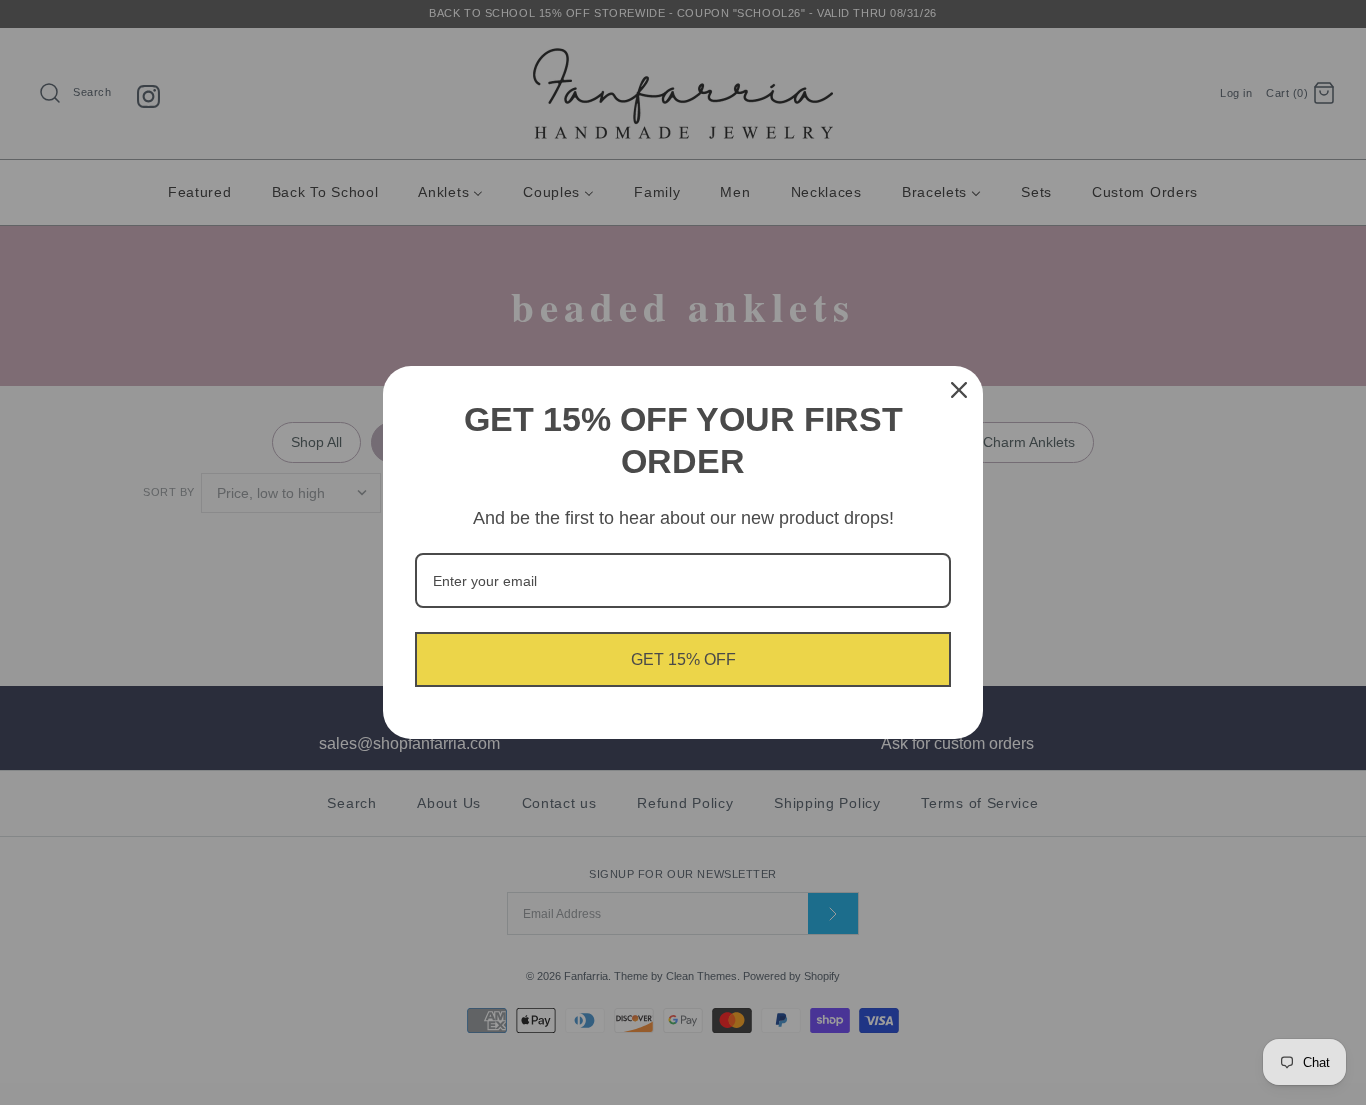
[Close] (959, 390)
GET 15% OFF (683, 659)
